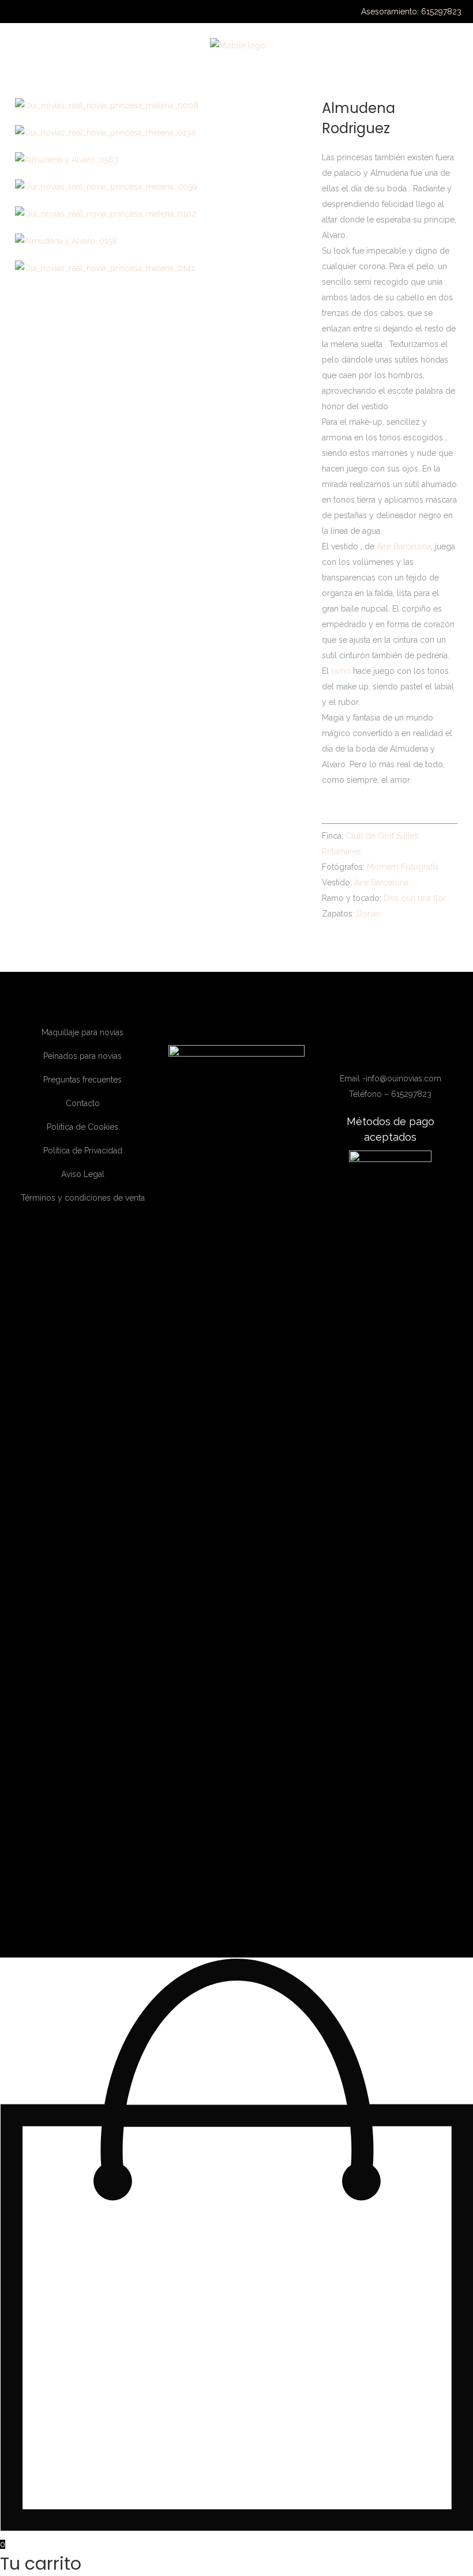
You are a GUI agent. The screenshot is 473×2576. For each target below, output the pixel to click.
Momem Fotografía (403, 867)
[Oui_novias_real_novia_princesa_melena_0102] (106, 214)
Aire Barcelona (404, 546)
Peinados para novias (82, 1056)
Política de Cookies (82, 1127)
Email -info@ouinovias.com (391, 1078)
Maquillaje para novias (82, 1032)
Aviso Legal (83, 1174)
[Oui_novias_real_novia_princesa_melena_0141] (105, 268)
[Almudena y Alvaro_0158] (66, 241)
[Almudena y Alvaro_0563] (67, 160)
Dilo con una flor (415, 898)
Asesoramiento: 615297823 (411, 12)
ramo (341, 671)
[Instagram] (384, 1051)
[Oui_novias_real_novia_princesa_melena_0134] (105, 133)
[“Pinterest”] (415, 1051)
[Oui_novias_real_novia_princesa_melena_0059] (106, 187)
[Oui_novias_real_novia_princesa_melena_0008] (107, 105)
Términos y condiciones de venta (83, 1198)
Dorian (369, 914)
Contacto (83, 1103)
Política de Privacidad (83, 1151)
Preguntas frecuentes (82, 1080)
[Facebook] (367, 1051)
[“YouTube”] (401, 1051)
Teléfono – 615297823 (390, 1094)
